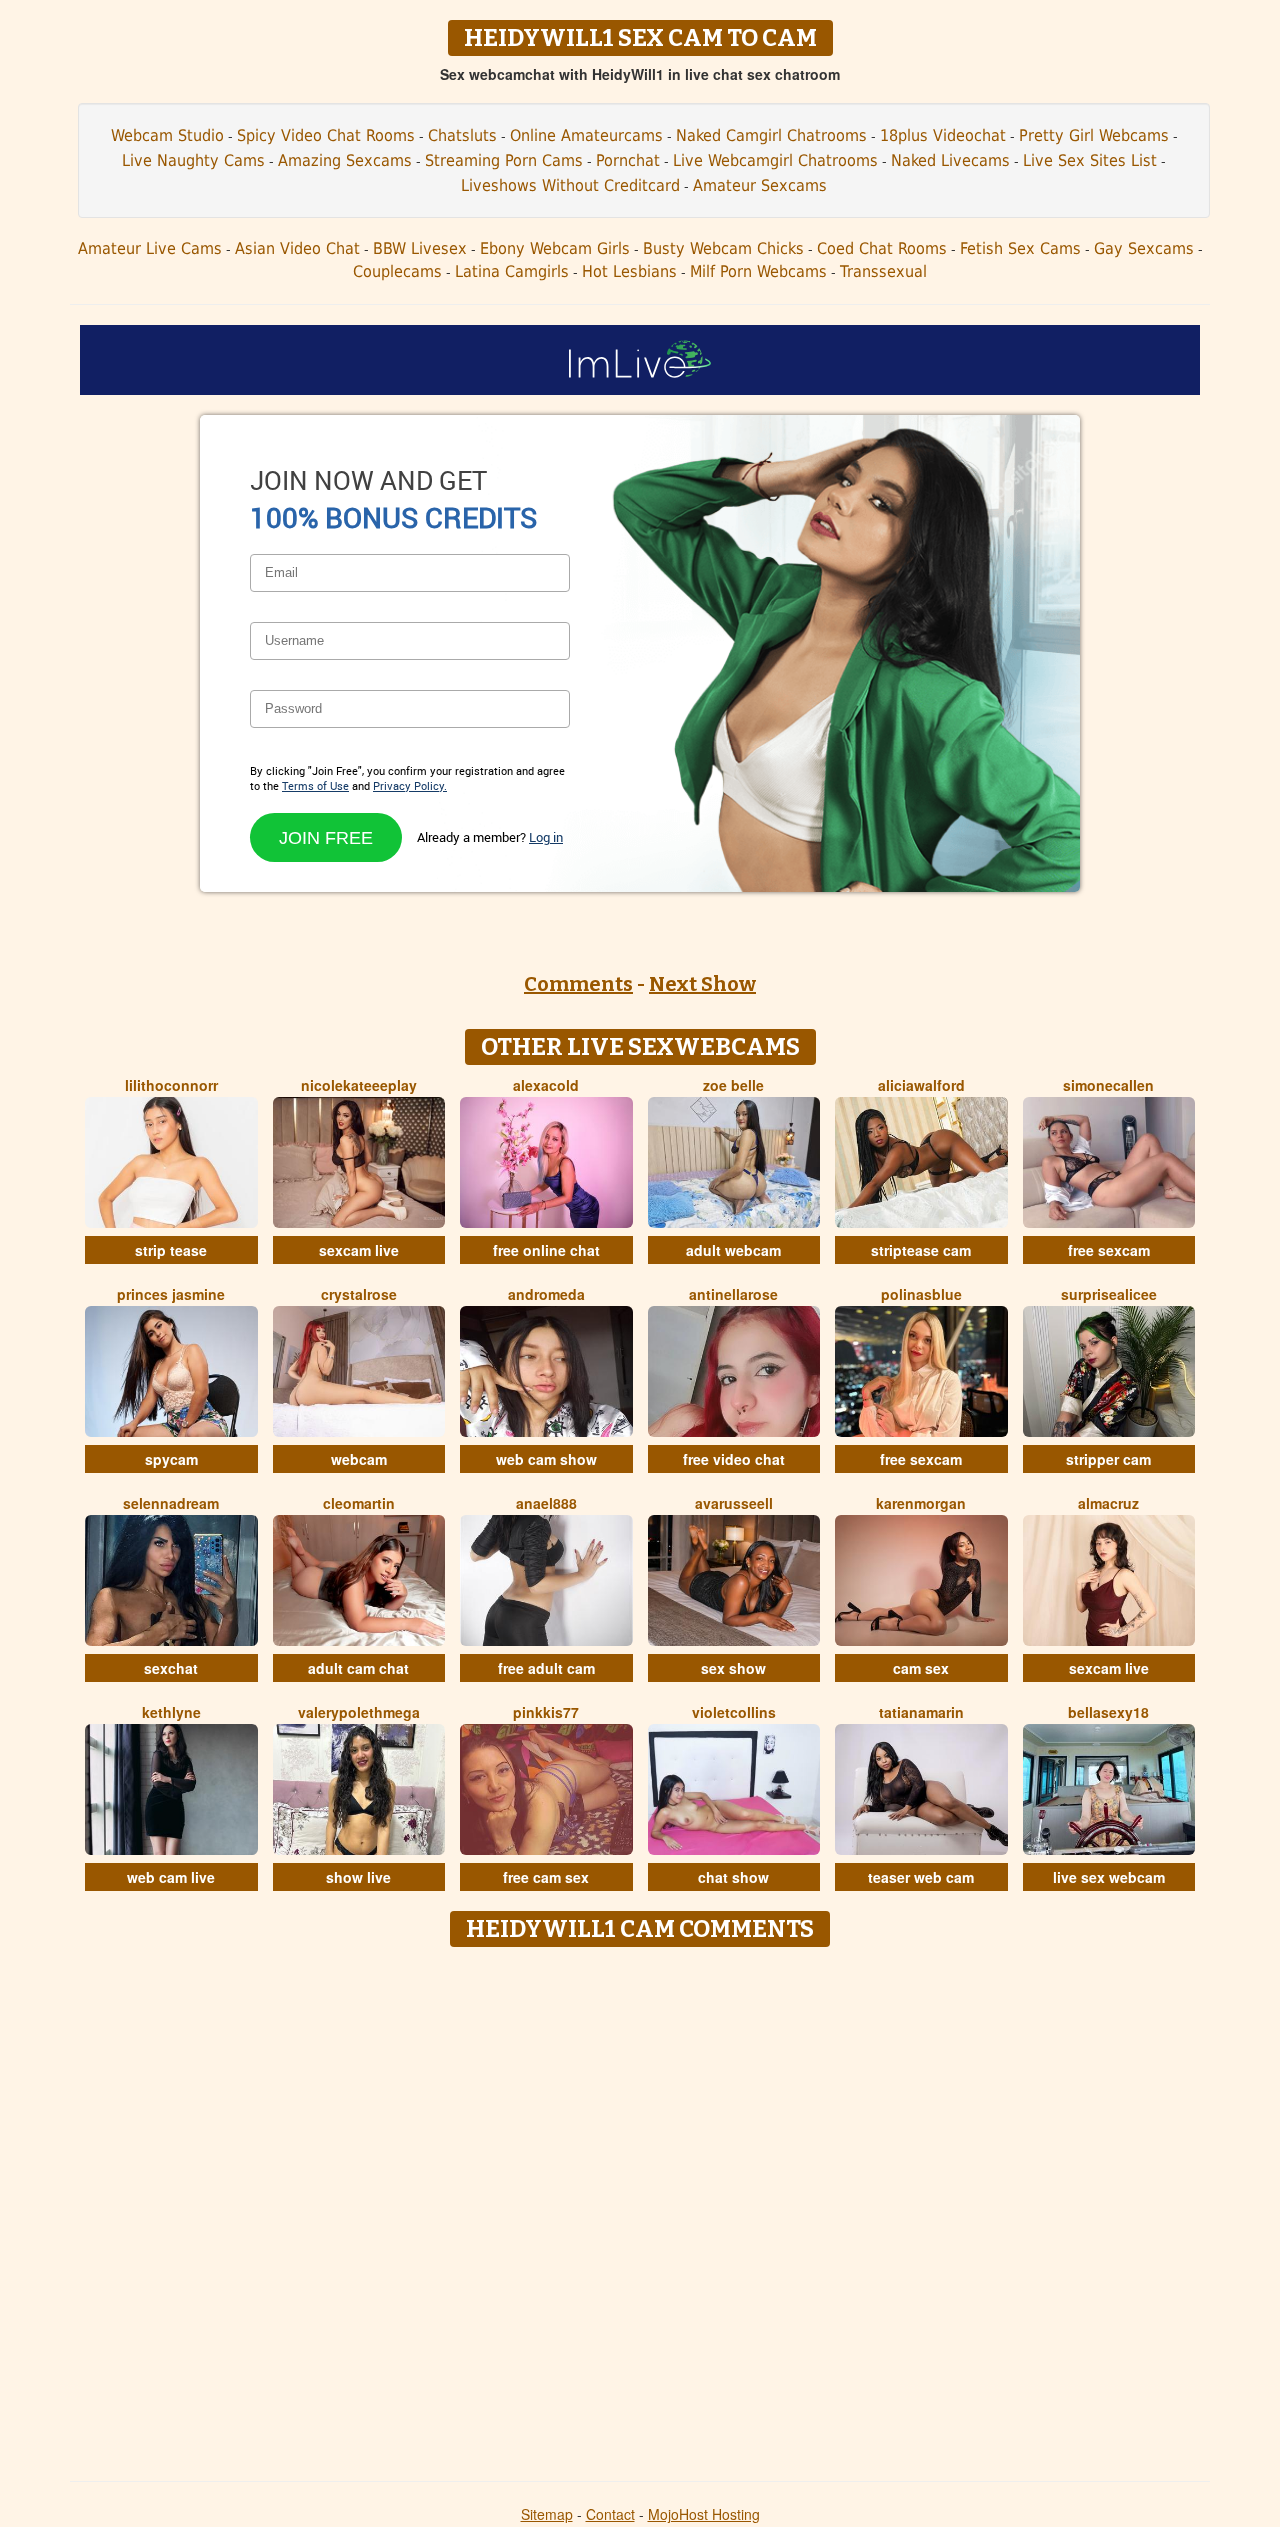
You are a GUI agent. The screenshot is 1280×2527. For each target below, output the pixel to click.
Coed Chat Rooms (882, 248)
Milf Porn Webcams (758, 271)
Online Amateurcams (586, 135)
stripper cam (1108, 1459)
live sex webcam (1109, 1877)
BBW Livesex (420, 248)
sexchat (171, 1668)
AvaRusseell (734, 1503)
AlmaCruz (1108, 1503)
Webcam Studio (167, 135)
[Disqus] (640, 2207)
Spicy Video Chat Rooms (326, 135)
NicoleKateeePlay (359, 1085)
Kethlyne (171, 1712)
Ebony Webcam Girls (555, 248)
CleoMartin (359, 1503)
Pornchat (628, 160)
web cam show (546, 1459)
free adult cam (546, 1668)
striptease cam (921, 1250)
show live (358, 1877)
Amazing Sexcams (345, 160)
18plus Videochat (943, 135)
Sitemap (547, 2514)
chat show (733, 1877)
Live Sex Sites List (1090, 160)
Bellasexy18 (1108, 1712)
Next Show (702, 984)
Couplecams (397, 271)
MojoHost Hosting (704, 2514)
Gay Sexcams (1144, 248)
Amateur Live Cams (150, 248)
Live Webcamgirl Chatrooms (775, 160)
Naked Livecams (950, 160)
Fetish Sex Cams (1020, 248)
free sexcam (1109, 1250)
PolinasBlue (921, 1294)
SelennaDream (171, 1503)
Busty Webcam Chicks (723, 248)
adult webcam (733, 1250)
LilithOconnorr (171, 1085)
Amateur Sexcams (760, 185)
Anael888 (546, 1503)
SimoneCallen (1108, 1085)
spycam (171, 1459)
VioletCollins (734, 1712)
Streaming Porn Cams (504, 160)
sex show (733, 1668)
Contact (610, 2514)
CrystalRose (359, 1294)
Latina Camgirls (512, 271)
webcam (359, 1459)
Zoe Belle (733, 1085)
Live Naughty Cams (193, 160)
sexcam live (359, 1250)
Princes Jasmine (171, 1294)
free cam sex (546, 1877)
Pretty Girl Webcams (1094, 135)
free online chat (546, 1250)
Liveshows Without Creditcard (570, 185)
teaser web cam (921, 1877)
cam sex (921, 1668)
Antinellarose (733, 1294)
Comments (578, 984)
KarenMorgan (921, 1503)
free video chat (734, 1459)
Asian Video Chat (297, 248)
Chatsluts (462, 135)
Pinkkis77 (546, 1712)
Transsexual (883, 271)
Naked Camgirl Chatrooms (771, 135)
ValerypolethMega (359, 1712)
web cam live (171, 1877)
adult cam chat (358, 1668)
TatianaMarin (921, 1712)
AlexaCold (546, 1085)
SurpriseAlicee (1109, 1294)
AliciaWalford (921, 1085)
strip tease (171, 1250)
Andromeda (546, 1294)
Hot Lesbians (629, 271)
